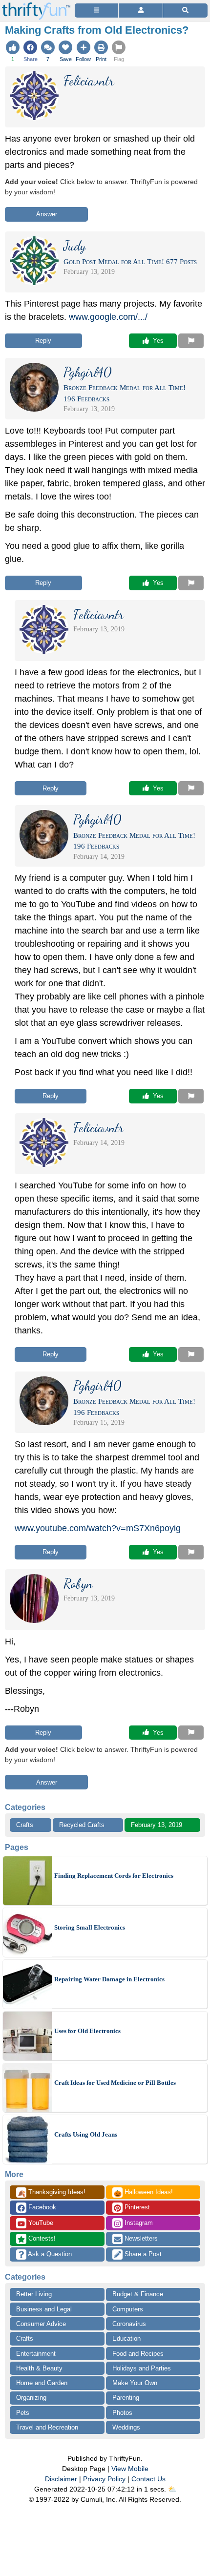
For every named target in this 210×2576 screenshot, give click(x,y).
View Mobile (130, 2469)
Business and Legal (44, 2309)
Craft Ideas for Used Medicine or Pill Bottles (115, 2083)
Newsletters (140, 2238)
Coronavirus (129, 2324)
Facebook (41, 2207)
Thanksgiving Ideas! (52, 2193)
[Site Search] (185, 10)
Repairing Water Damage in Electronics (109, 1979)
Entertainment (36, 2354)
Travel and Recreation (47, 2427)
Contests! (41, 2238)
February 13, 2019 (157, 1825)
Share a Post (142, 2254)
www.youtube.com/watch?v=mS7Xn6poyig (98, 1528)
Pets (23, 2413)
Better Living (34, 2294)
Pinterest (136, 2207)
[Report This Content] (191, 341)
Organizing (31, 2398)
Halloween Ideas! (143, 2193)
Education (126, 2338)
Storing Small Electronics (90, 1927)
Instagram (138, 2223)
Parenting (126, 2398)
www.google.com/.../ (108, 317)
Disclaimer (61, 2479)
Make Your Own (135, 2383)
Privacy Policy (104, 2479)
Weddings (126, 2427)
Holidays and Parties (142, 2368)
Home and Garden (42, 2383)
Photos (122, 2413)
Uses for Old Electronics (87, 2031)
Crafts (25, 1825)
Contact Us (148, 2479)
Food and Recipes (138, 2354)
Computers (128, 2309)
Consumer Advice (41, 2324)
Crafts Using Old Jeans (86, 2134)
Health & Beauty (39, 2368)
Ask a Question (49, 2254)
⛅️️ (172, 2489)
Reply (43, 341)
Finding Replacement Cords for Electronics (114, 1876)
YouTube (40, 2223)
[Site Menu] (96, 10)
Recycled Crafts (82, 1825)
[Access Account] (140, 10)
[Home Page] (36, 6)
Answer (47, 214)
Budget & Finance (138, 2294)
